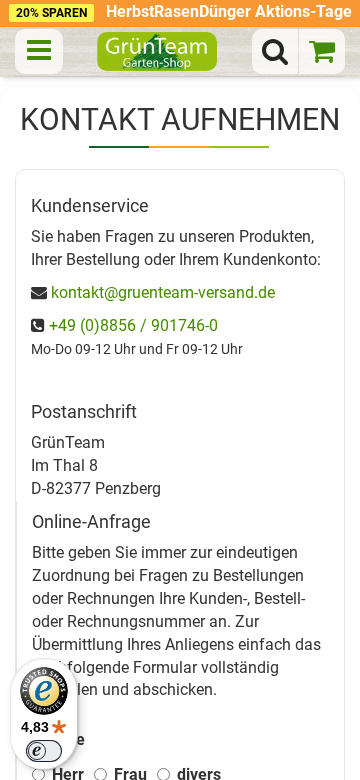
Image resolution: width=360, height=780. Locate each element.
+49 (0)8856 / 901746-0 (133, 325)
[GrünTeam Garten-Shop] (157, 51)
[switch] (44, 751)
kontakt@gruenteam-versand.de (163, 292)
